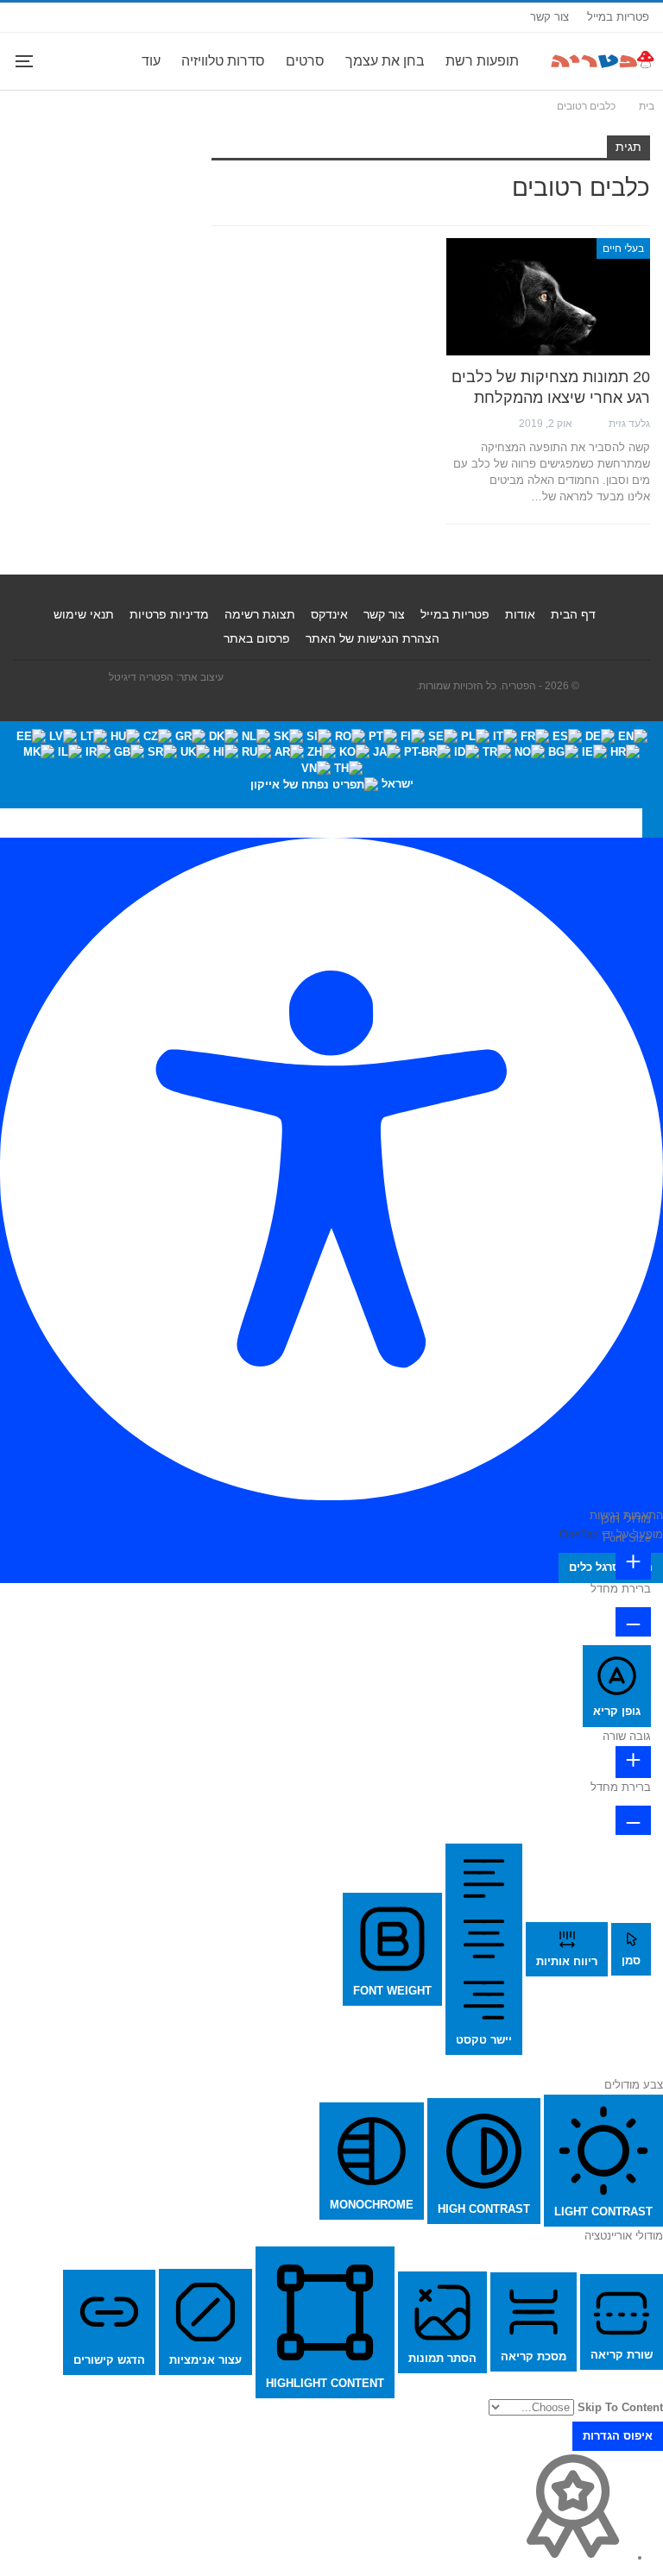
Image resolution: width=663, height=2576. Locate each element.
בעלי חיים (623, 248)
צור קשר (549, 17)
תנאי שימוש (84, 614)
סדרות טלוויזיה (223, 61)
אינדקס (329, 614)
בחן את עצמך (385, 61)
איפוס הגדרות (618, 2436)
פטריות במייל (618, 17)
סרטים (305, 61)
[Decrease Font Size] (633, 1622)
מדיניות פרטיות (169, 614)
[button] (653, 823)
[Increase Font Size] (633, 1564)
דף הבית (573, 614)
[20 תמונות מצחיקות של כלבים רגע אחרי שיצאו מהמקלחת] (548, 297)
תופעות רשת (482, 61)
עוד (151, 61)
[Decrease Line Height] (633, 1820)
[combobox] (331, 765)
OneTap (579, 1534)
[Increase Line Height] (633, 1762)
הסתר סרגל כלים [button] (611, 1567)
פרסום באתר (257, 638)
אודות (520, 614)
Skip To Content (620, 2407)
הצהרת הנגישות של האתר (373, 638)
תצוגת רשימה (260, 614)
